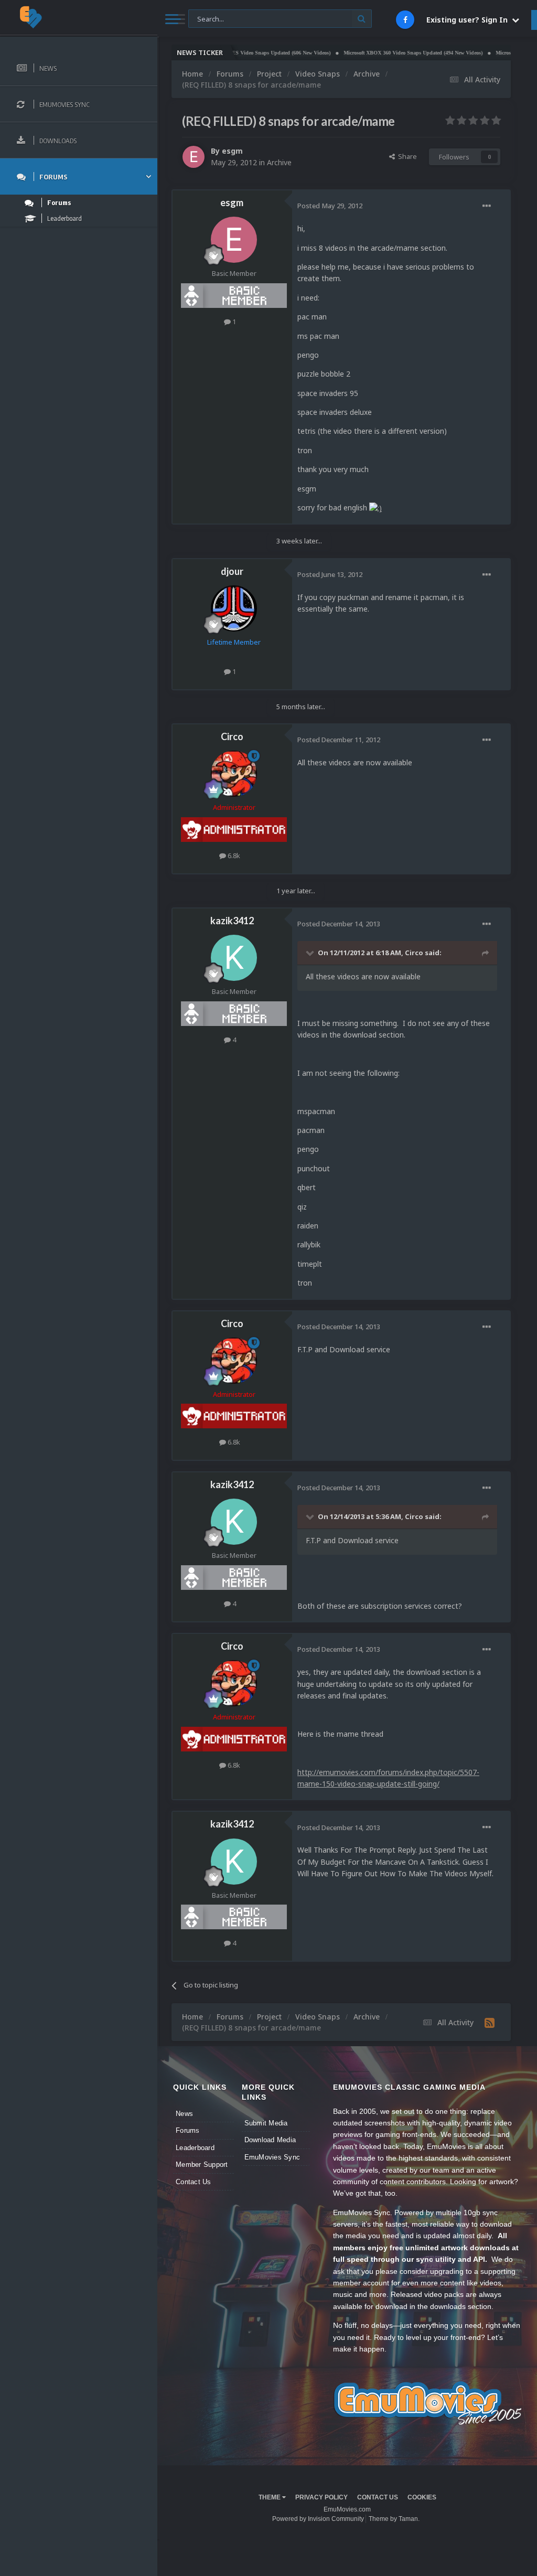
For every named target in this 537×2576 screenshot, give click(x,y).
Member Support (202, 2165)
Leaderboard (195, 2148)
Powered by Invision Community (318, 2519)
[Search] (362, 19)
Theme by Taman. (394, 2519)
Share (406, 156)
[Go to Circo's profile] (234, 774)
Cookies (422, 2497)
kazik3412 (232, 921)
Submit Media (266, 2123)
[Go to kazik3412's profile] (234, 958)
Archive (279, 162)
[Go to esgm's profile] (194, 157)
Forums (188, 2130)
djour (232, 571)
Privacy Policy (321, 2497)
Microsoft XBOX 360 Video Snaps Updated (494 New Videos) (380, 53)
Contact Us (194, 2182)
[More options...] (487, 206)
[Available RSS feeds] (490, 2023)
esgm (232, 151)
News (184, 2114)
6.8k (233, 856)
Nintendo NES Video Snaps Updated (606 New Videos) (235, 53)
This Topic (211, 18)
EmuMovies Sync (272, 2157)
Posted (330, 206)
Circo (232, 736)
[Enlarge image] (375, 507)
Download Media (270, 2140)
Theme (270, 2497)
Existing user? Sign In (469, 20)
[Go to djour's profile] (234, 608)
